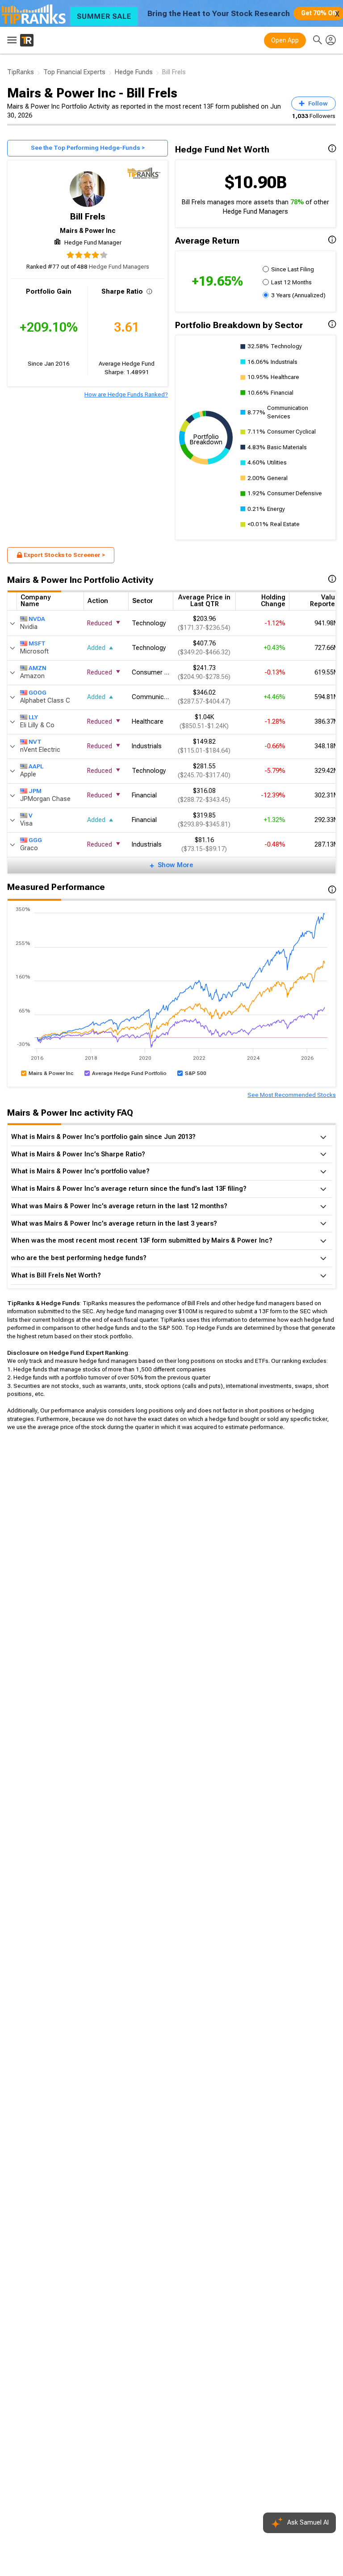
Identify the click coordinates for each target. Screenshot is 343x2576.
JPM (35, 791)
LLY (33, 717)
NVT (35, 742)
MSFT (37, 643)
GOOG (38, 693)
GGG (35, 840)
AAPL (36, 766)
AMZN (38, 668)
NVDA (37, 619)
